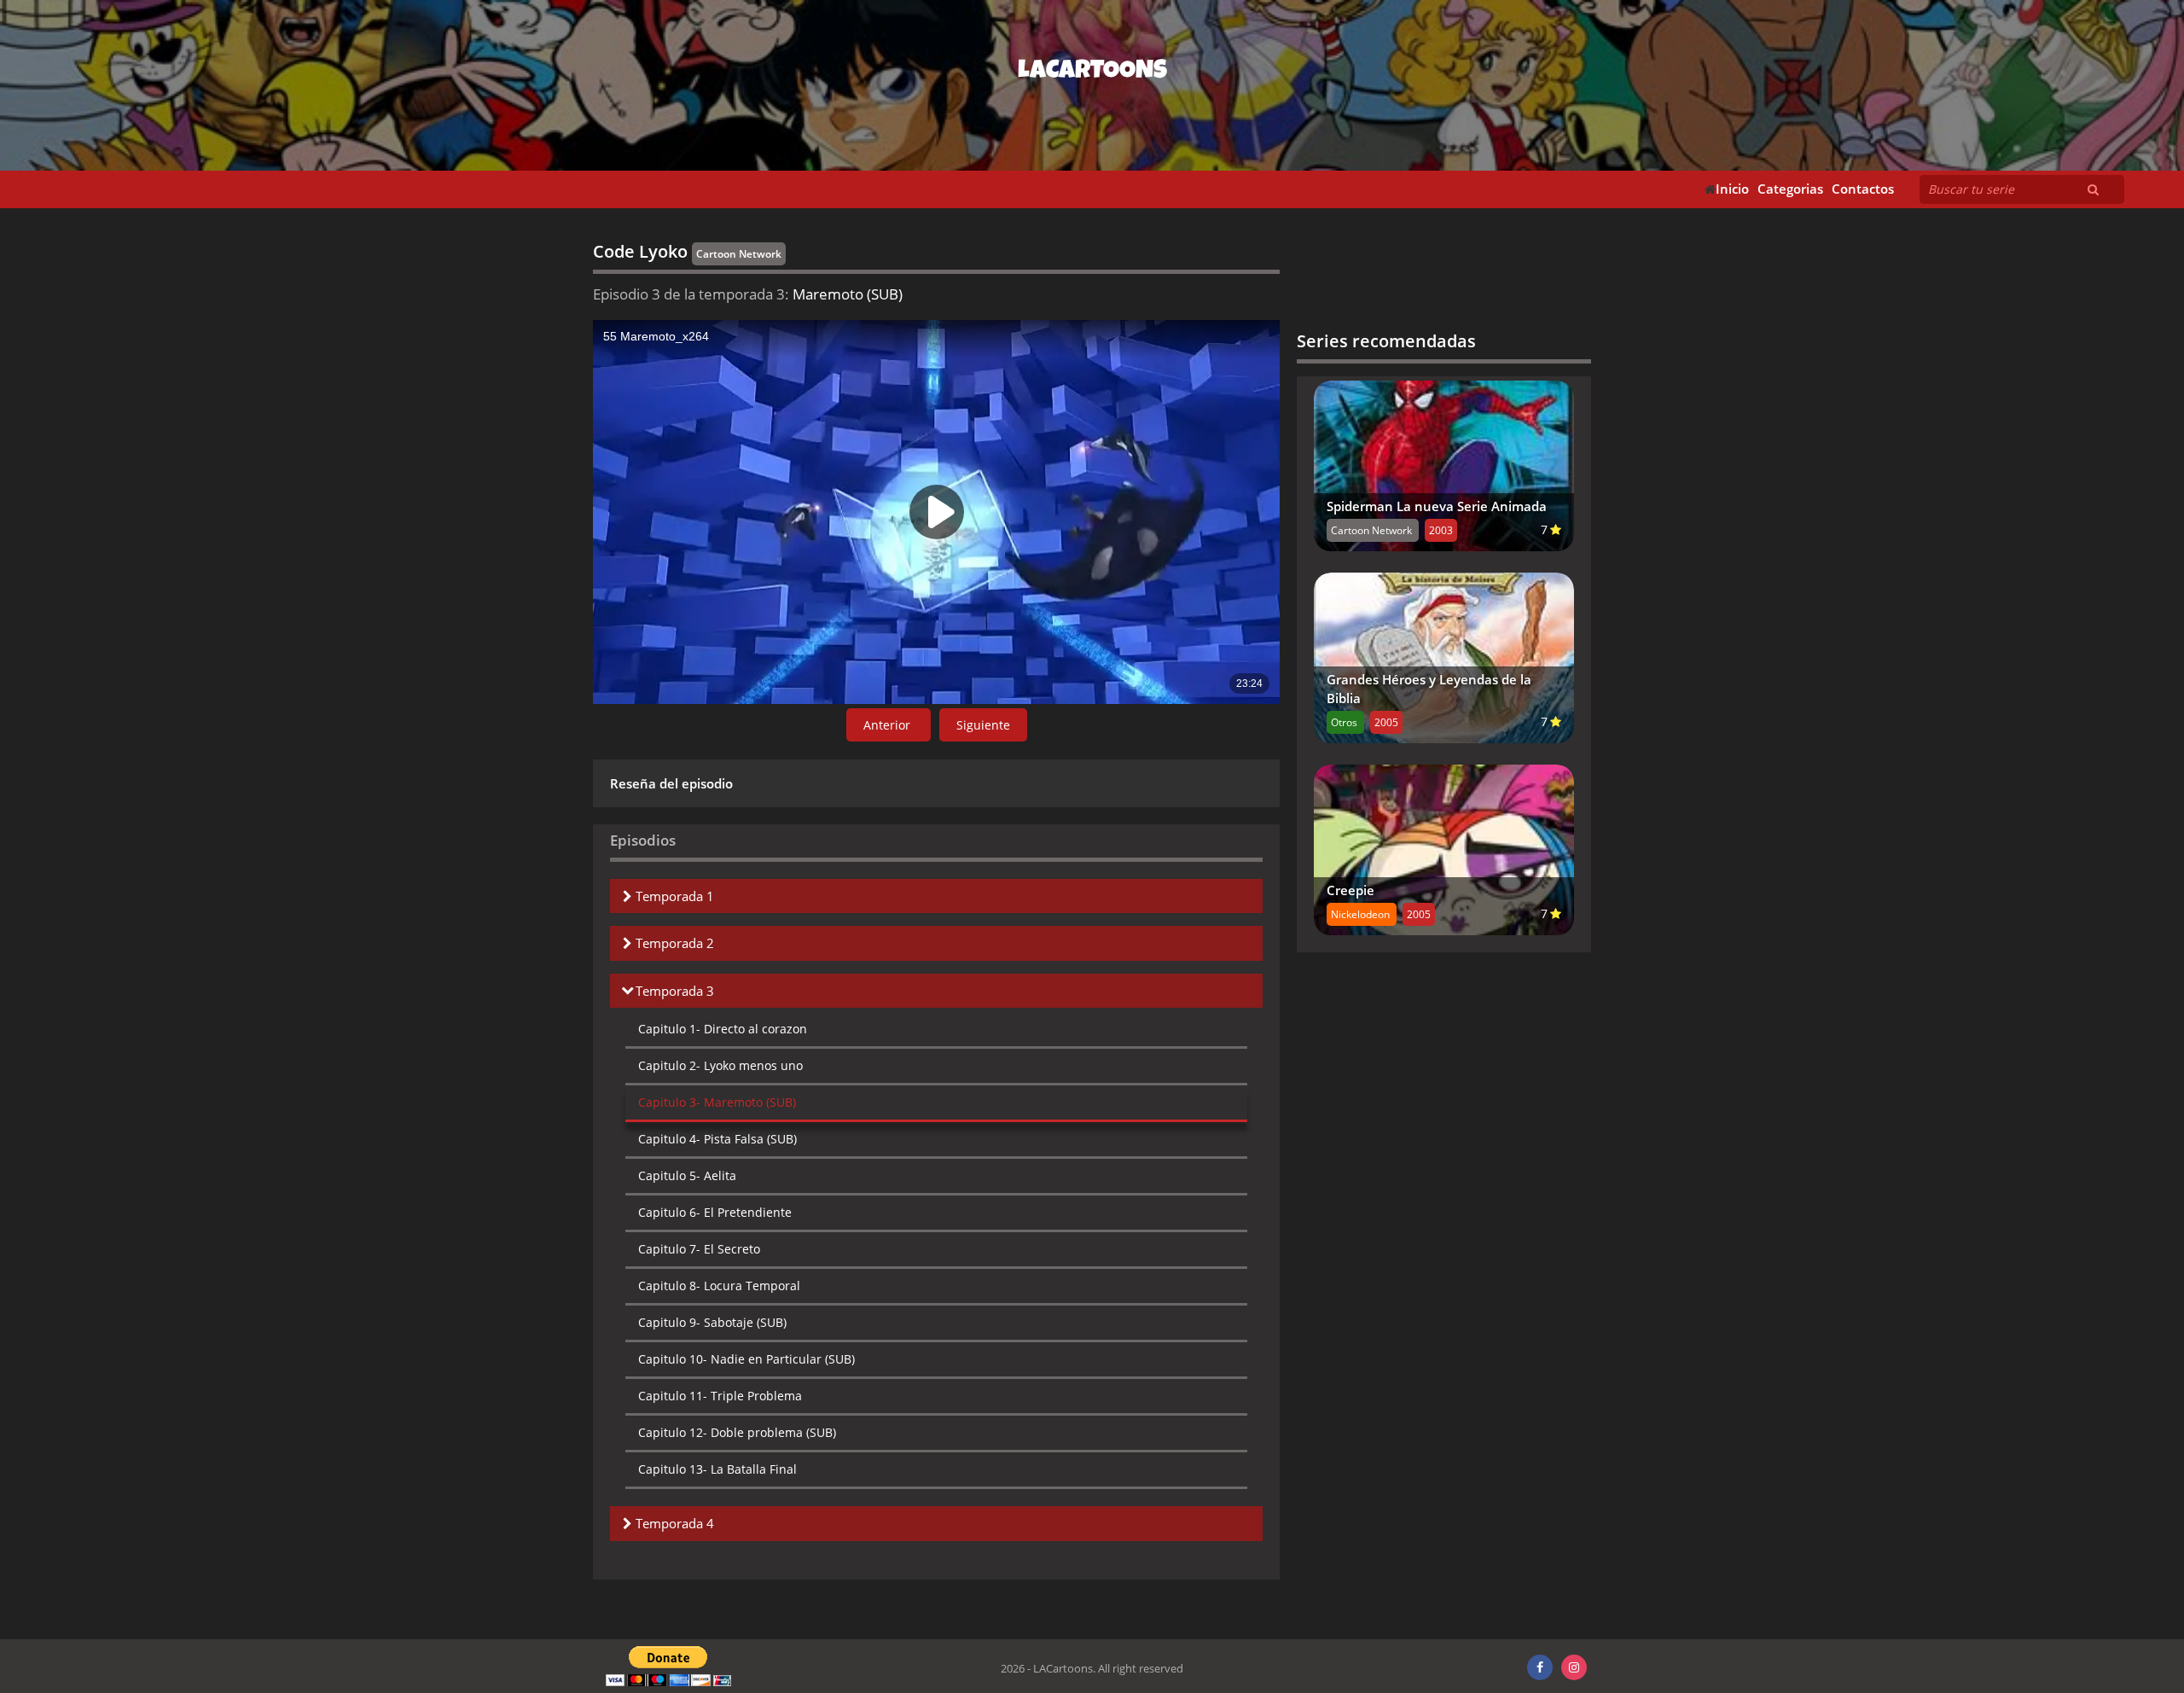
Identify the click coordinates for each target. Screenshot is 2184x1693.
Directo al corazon (723, 1029)
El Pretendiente (715, 1212)
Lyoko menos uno (720, 1065)
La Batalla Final (717, 1469)
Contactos (1863, 189)
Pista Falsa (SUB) (717, 1139)
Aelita (687, 1175)
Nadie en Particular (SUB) (746, 1359)
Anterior (889, 725)
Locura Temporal (719, 1286)
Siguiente (983, 725)
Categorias (1790, 189)
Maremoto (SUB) (717, 1102)
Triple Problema (720, 1396)
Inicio (1732, 189)
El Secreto (699, 1249)
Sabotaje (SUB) (712, 1322)
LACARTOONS (1092, 73)
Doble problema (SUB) (737, 1432)
